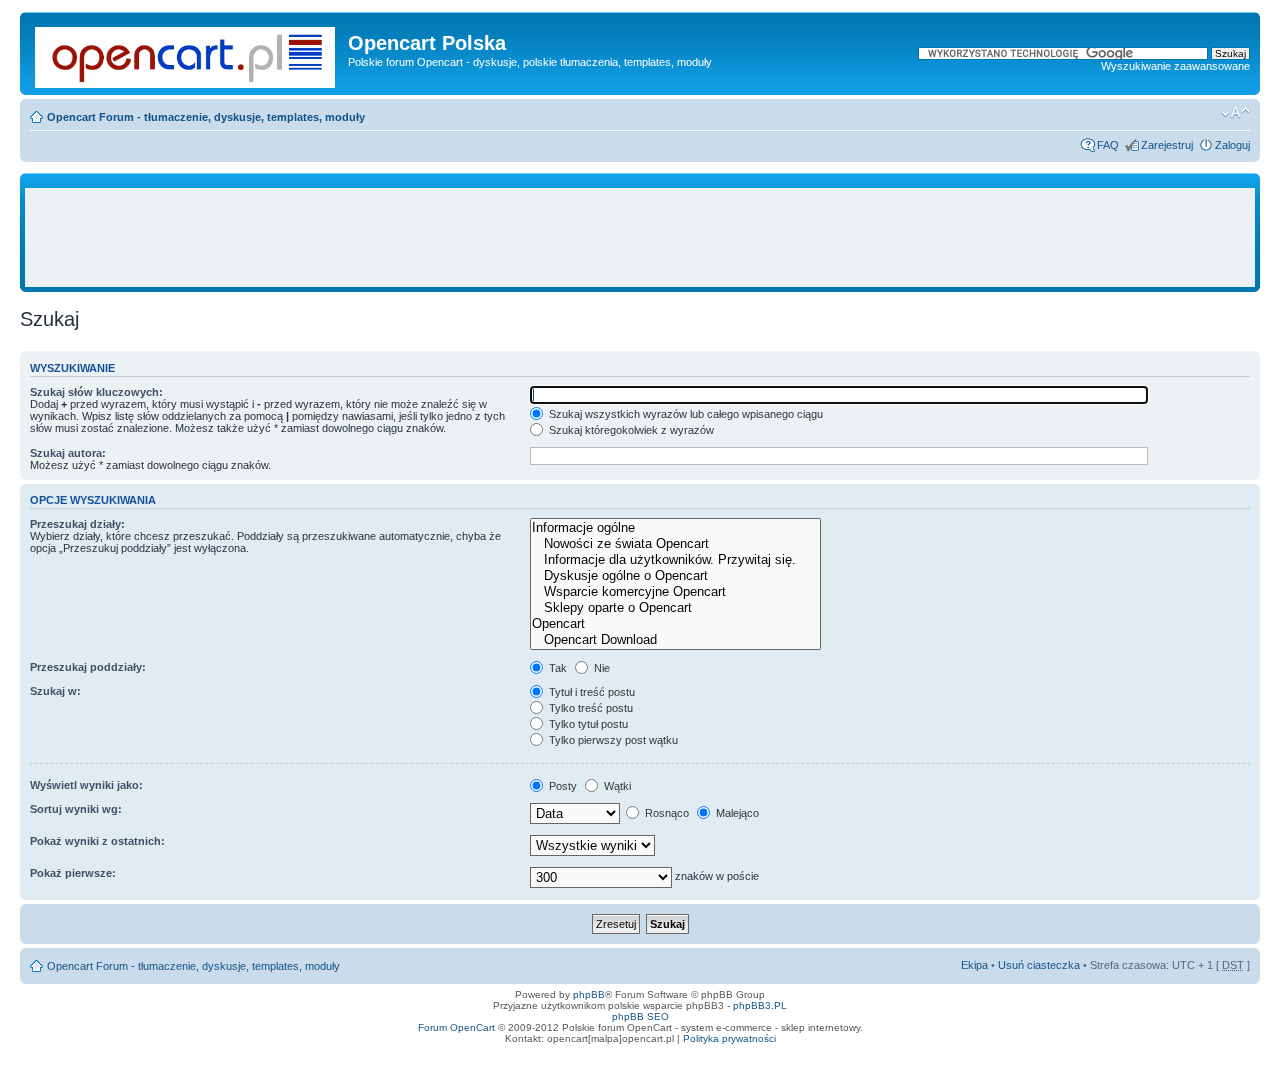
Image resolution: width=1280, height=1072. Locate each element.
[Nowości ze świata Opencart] (675, 544)
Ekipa (974, 965)
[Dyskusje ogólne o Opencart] (675, 576)
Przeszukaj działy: (77, 524)
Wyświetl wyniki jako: (86, 785)
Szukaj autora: (68, 453)
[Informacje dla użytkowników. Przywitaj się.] (675, 560)
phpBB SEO (640, 1016)
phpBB (589, 994)
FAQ (1108, 145)
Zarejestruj (1167, 145)
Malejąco (736, 813)
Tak (556, 668)
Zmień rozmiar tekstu (1235, 113)
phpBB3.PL (760, 1005)
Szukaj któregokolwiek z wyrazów (630, 430)
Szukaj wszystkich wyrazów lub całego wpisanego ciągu (684, 414)
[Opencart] (675, 624)
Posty (561, 786)
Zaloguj (1232, 145)
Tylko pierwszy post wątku (612, 740)
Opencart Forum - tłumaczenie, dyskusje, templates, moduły (206, 117)
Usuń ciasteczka (1039, 965)
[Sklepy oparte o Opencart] (675, 608)
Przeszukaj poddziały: (88, 667)
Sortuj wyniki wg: (76, 809)
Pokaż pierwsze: (73, 873)
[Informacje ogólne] (675, 528)
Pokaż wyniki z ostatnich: (97, 841)
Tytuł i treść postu (590, 692)
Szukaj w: (55, 691)
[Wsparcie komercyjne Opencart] (675, 592)
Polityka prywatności (729, 1038)
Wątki (616, 786)
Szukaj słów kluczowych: (96, 392)
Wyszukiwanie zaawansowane (1175, 66)
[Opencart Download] (675, 640)
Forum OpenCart (456, 1027)
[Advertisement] (640, 238)
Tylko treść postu (589, 708)
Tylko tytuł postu (587, 724)
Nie (600, 668)
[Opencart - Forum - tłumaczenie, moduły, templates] (186, 53)
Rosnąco (665, 813)
